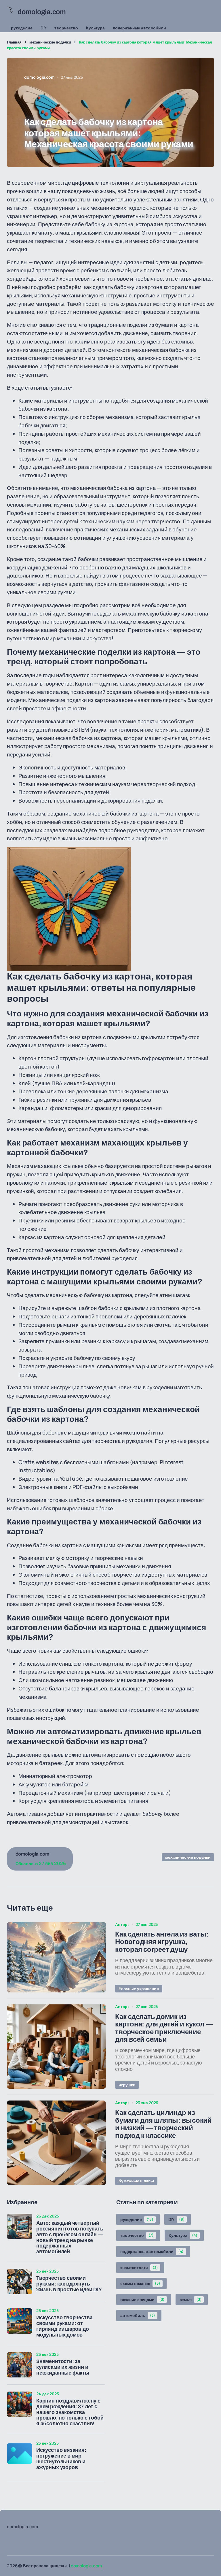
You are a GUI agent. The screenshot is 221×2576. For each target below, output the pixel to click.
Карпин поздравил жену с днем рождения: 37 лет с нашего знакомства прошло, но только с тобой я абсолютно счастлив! (70, 2412)
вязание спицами (142, 2299)
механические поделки (50, 42)
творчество (66, 28)
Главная (14, 42)
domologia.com (86, 2566)
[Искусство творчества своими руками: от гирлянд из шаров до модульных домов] (20, 2321)
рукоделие (22, 28)
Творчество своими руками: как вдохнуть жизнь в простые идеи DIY (69, 2284)
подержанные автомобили (139, 28)
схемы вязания (140, 2283)
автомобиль (138, 2315)
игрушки (127, 2085)
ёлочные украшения (139, 1989)
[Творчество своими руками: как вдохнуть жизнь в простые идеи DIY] (20, 2281)
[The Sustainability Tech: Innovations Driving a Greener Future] (56, 1957)
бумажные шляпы (136, 2181)
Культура (95, 28)
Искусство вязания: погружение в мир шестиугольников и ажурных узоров (61, 2459)
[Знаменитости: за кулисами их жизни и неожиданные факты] (20, 2365)
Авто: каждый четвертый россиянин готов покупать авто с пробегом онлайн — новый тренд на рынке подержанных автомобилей (70, 2237)
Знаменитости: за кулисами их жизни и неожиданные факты (63, 2367)
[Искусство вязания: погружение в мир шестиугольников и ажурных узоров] (20, 2454)
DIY (44, 28)
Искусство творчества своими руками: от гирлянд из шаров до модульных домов (64, 2326)
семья (191, 2299)
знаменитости (139, 2268)
